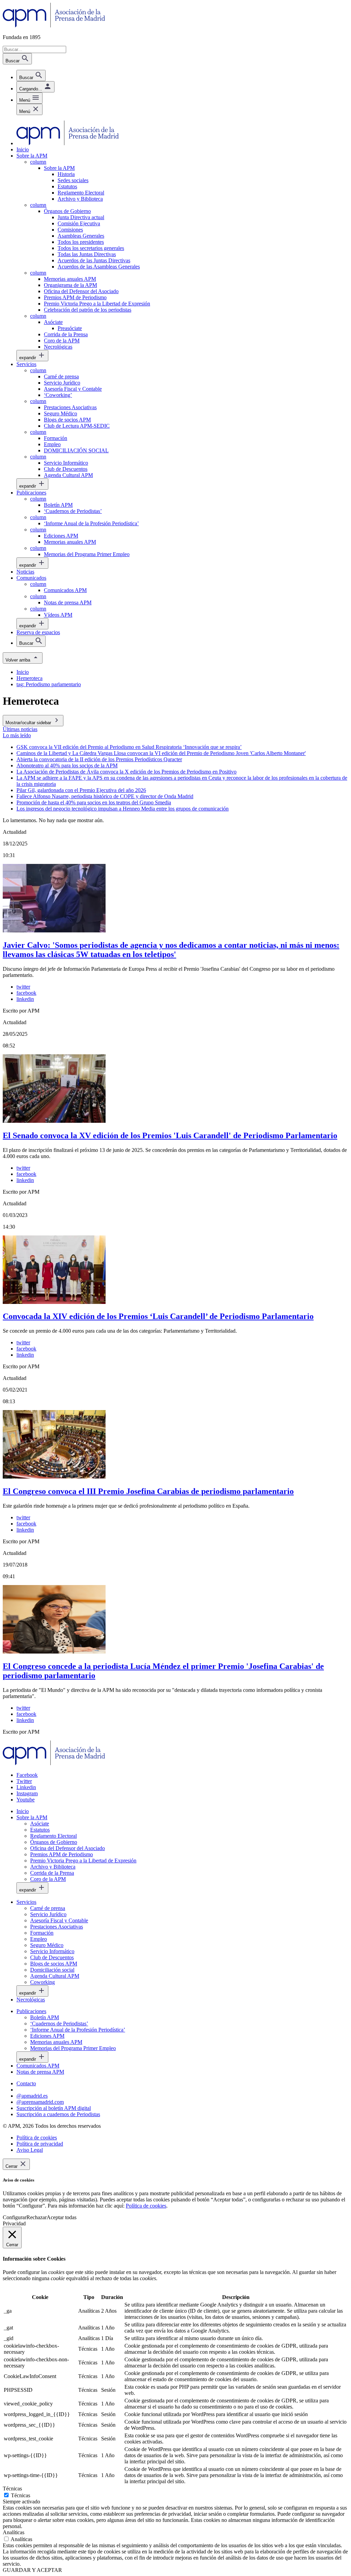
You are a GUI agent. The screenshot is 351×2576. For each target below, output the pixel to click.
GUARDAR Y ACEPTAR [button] (32, 2570)
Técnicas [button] (12, 2489)
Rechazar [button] (37, 2217)
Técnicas (21, 2495)
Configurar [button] (15, 2217)
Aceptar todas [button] (62, 2217)
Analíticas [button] (14, 2532)
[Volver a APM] (54, 26)
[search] (31, 76)
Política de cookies (146, 2206)
